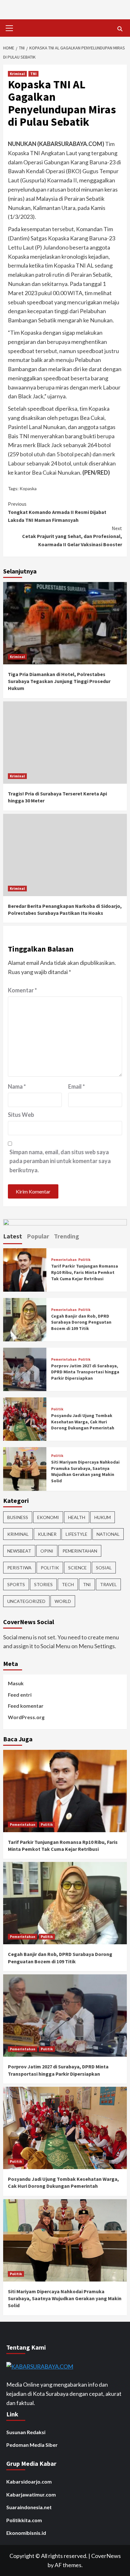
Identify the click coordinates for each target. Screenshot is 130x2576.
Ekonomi (48, 1517)
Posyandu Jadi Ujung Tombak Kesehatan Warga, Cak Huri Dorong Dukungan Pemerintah (83, 1422)
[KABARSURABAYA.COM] (40, 2366)
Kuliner (47, 1534)
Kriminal (17, 74)
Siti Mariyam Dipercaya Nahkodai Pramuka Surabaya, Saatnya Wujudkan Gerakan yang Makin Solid (85, 1471)
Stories (43, 1584)
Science (77, 1568)
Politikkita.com (24, 2520)
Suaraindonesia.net (29, 2507)
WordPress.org (26, 1717)
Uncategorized (26, 1601)
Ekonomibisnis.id (26, 2533)
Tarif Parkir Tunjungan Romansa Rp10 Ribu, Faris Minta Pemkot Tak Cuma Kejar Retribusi (85, 1272)
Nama (17, 1086)
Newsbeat (19, 1551)
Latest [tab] (13, 1236)
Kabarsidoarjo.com (29, 2481)
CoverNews (106, 2556)
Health (77, 1517)
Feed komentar (26, 1706)
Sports (16, 1584)
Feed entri (20, 1695)
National (108, 1534)
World (63, 1601)
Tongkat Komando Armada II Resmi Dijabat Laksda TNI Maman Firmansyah (57, 512)
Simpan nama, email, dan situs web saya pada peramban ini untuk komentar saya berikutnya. (60, 1161)
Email (77, 1086)
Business (18, 1517)
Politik (84, 1260)
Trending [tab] (67, 1236)
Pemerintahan (64, 1260)
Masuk (16, 1683)
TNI (33, 74)
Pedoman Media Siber (32, 2445)
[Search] (120, 29)
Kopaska (28, 488)
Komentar (22, 990)
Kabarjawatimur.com (31, 2494)
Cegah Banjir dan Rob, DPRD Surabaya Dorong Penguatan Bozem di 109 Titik (81, 1322)
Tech (68, 1584)
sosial (104, 1568)
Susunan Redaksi (26, 2432)
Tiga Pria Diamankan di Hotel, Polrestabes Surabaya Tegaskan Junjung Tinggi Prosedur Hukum (59, 681)
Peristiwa (19, 1568)
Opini (47, 1551)
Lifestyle (77, 1534)
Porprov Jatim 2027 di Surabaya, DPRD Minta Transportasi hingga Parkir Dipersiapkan (85, 1372)
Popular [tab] (38, 1236)
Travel (108, 1584)
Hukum (103, 1517)
